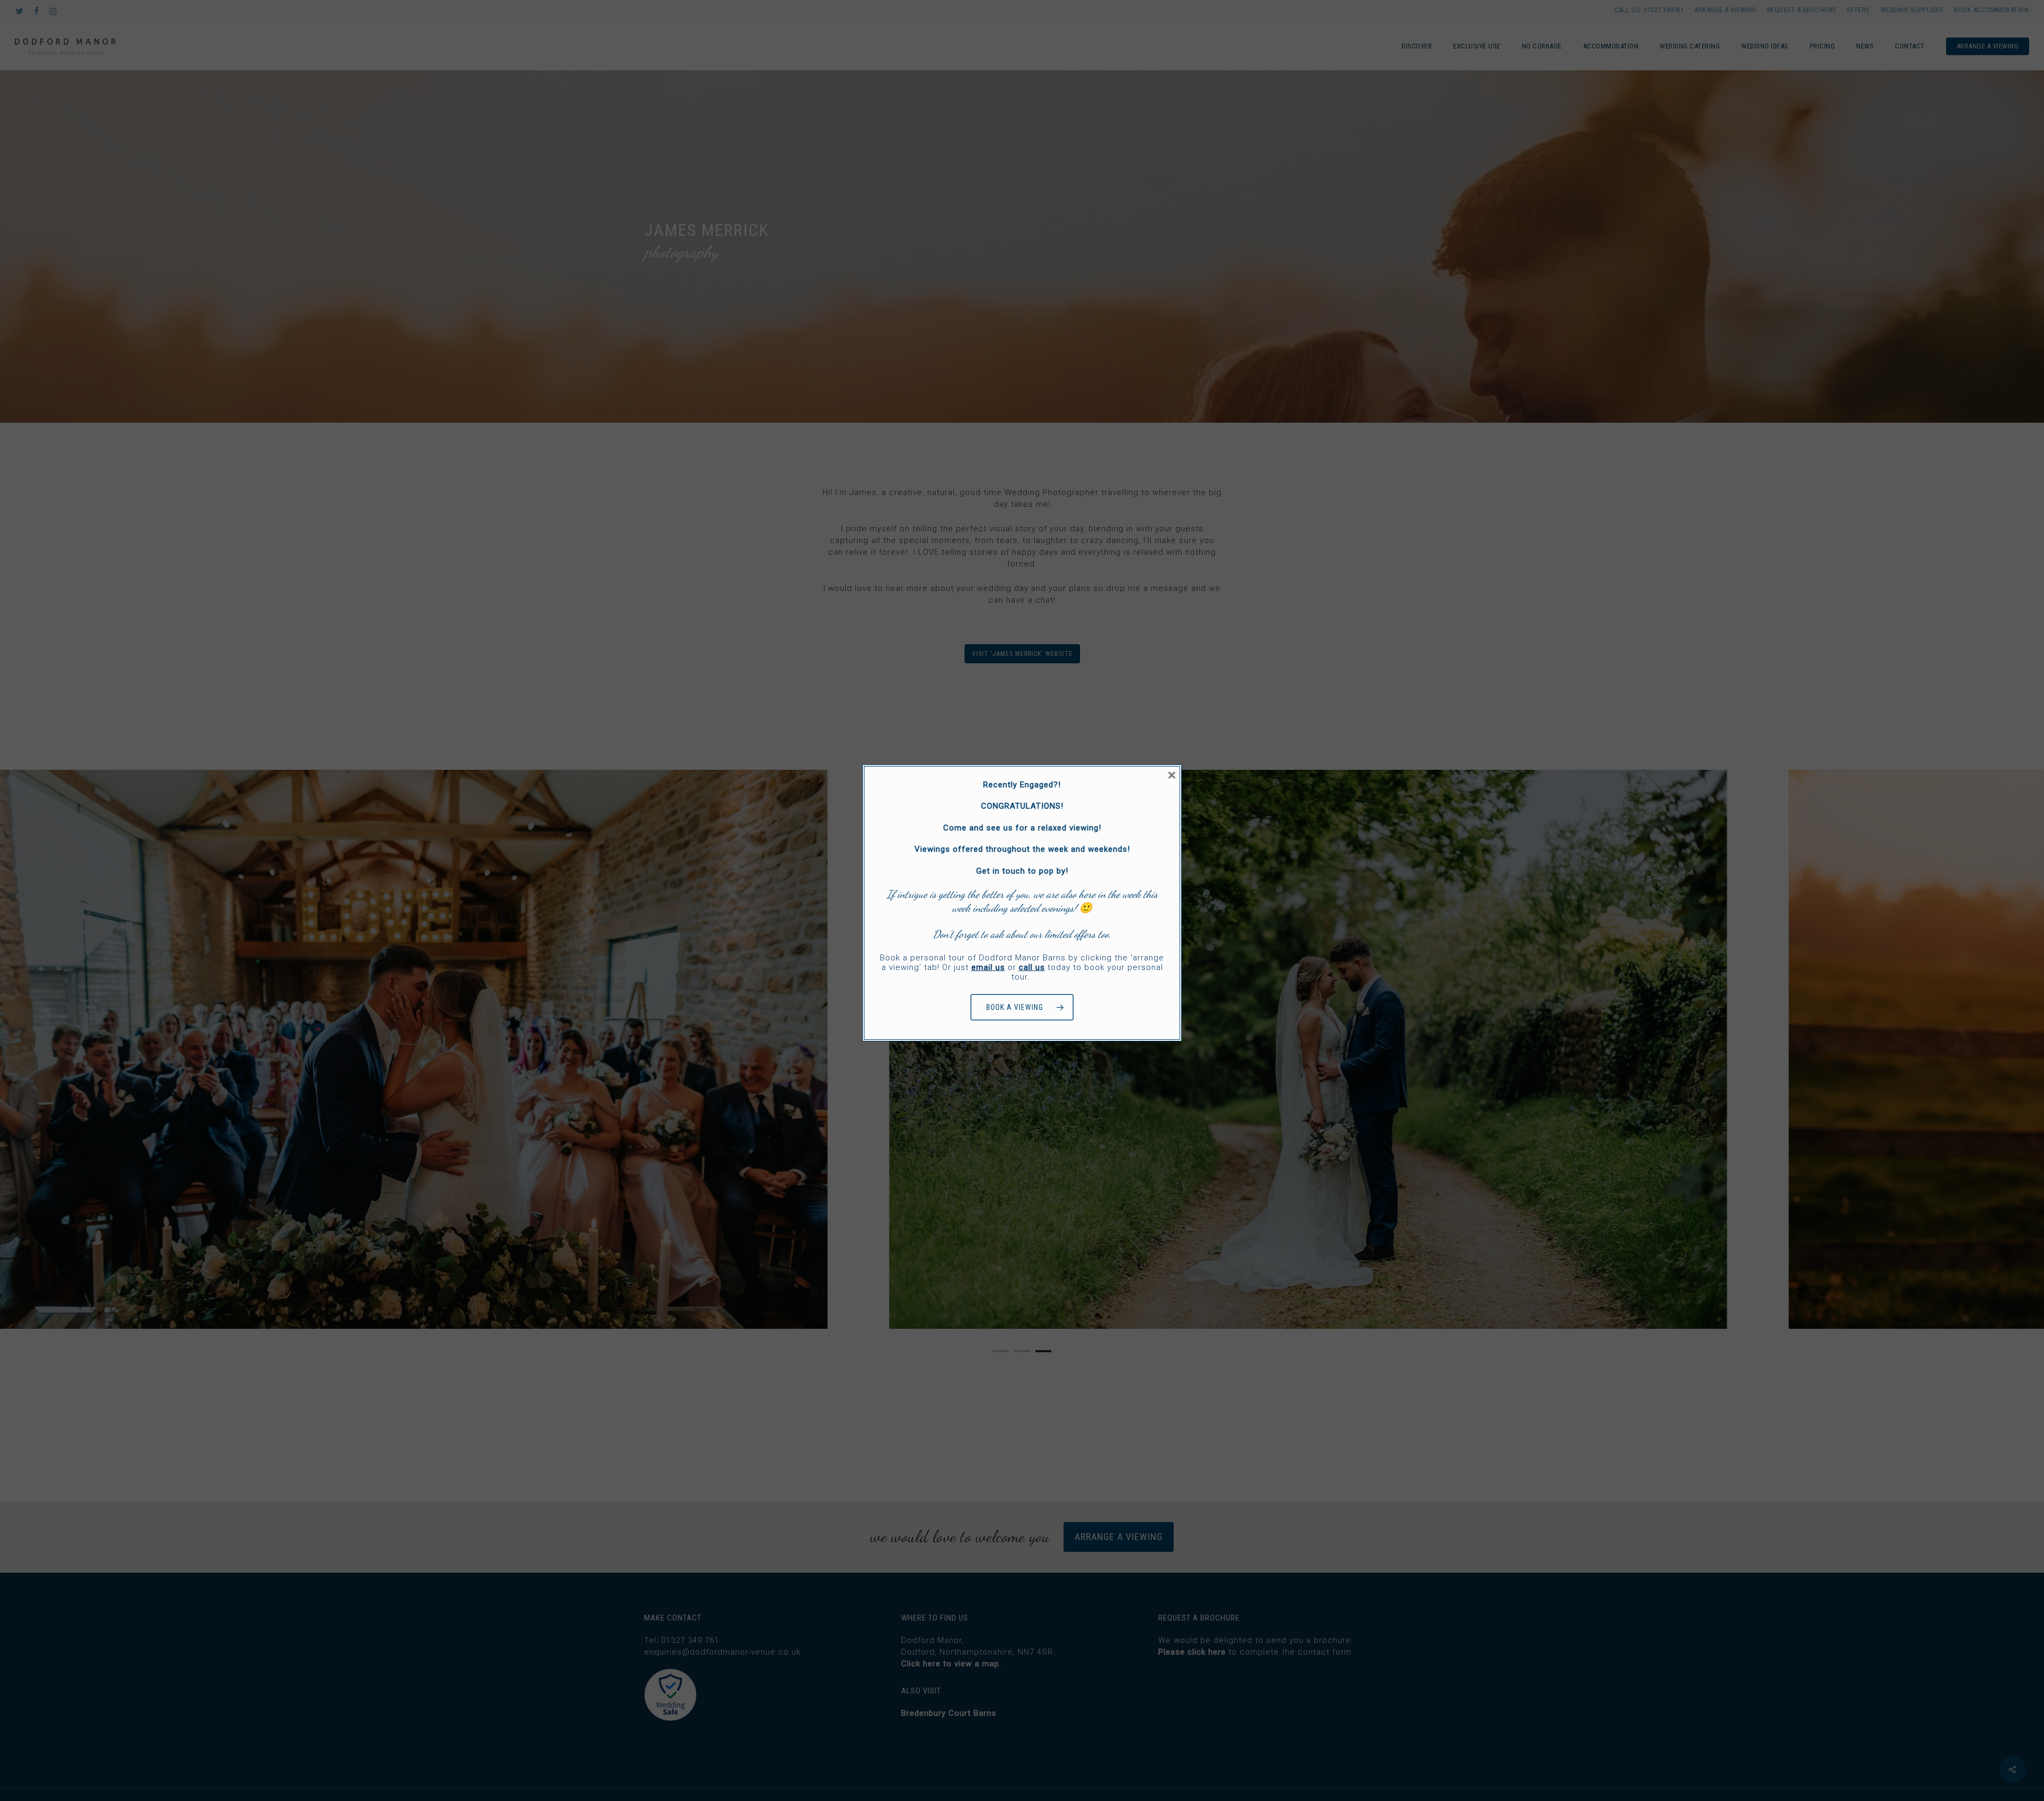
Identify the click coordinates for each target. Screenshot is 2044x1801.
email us (988, 967)
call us (1032, 967)
